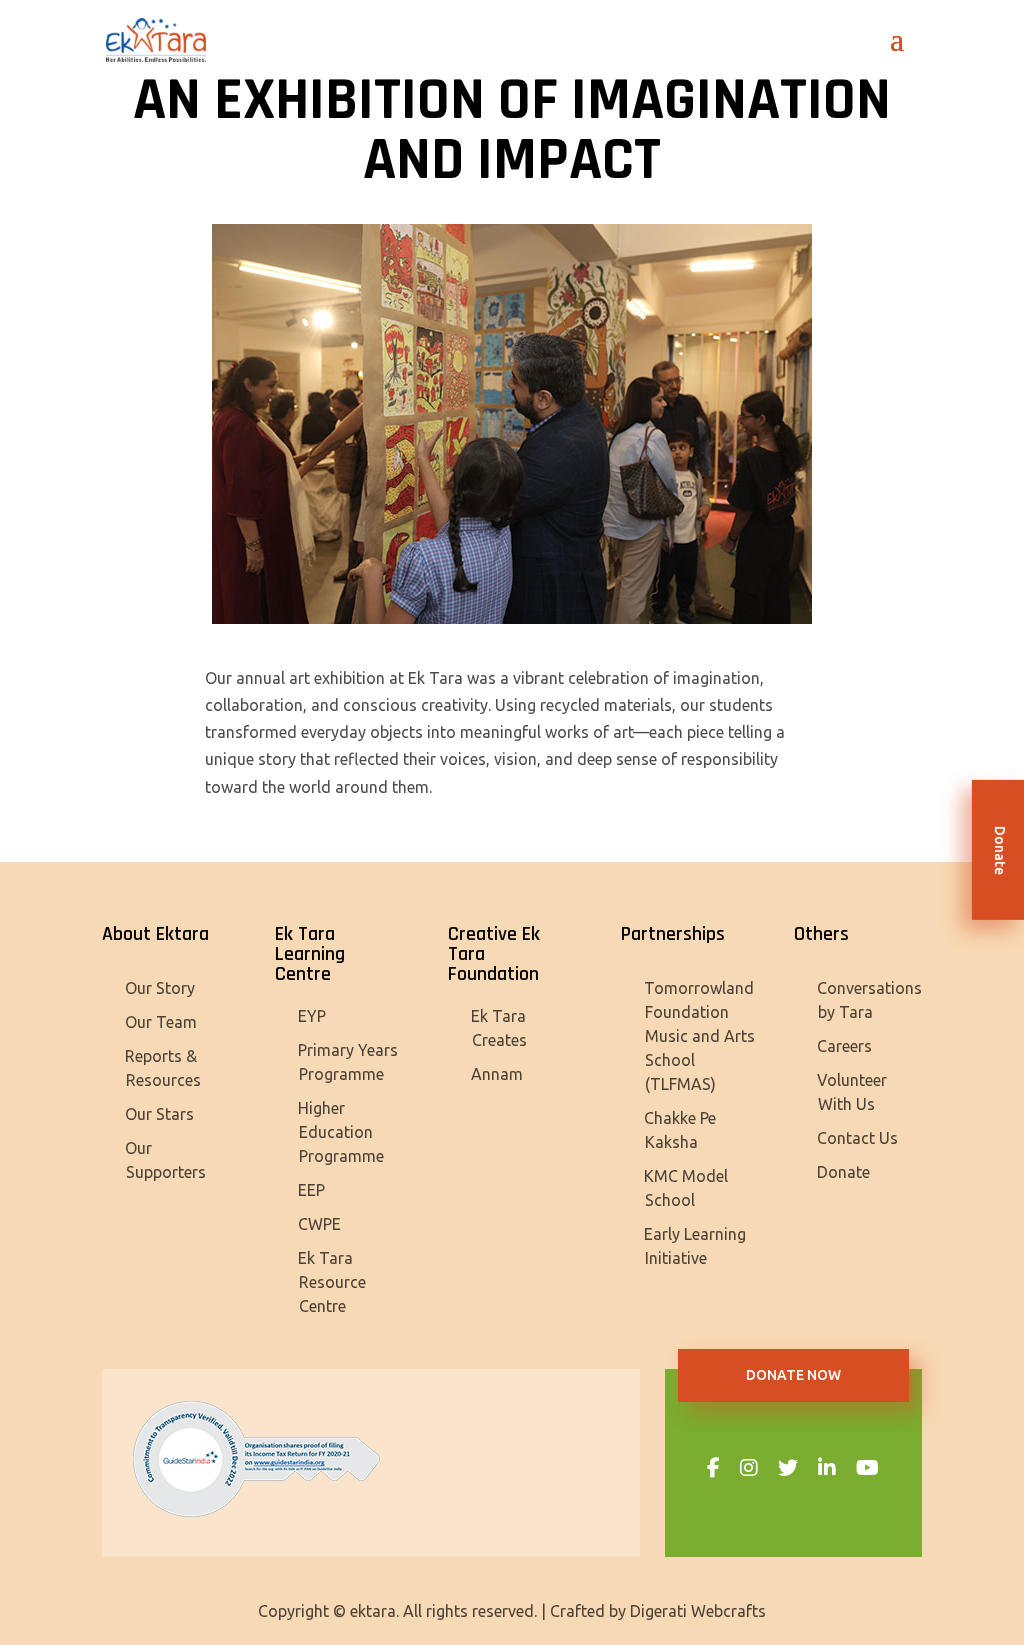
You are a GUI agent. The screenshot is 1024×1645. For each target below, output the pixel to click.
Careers (844, 1046)
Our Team (161, 1022)
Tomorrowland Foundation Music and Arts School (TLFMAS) (699, 1036)
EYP (312, 1016)
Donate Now (793, 1375)
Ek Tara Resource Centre (332, 1282)
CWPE (319, 1224)
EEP (311, 1190)
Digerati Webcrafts (698, 1611)
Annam (497, 1074)
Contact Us (857, 1138)
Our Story (160, 988)
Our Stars (159, 1114)
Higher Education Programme (341, 1132)
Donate (843, 1172)
